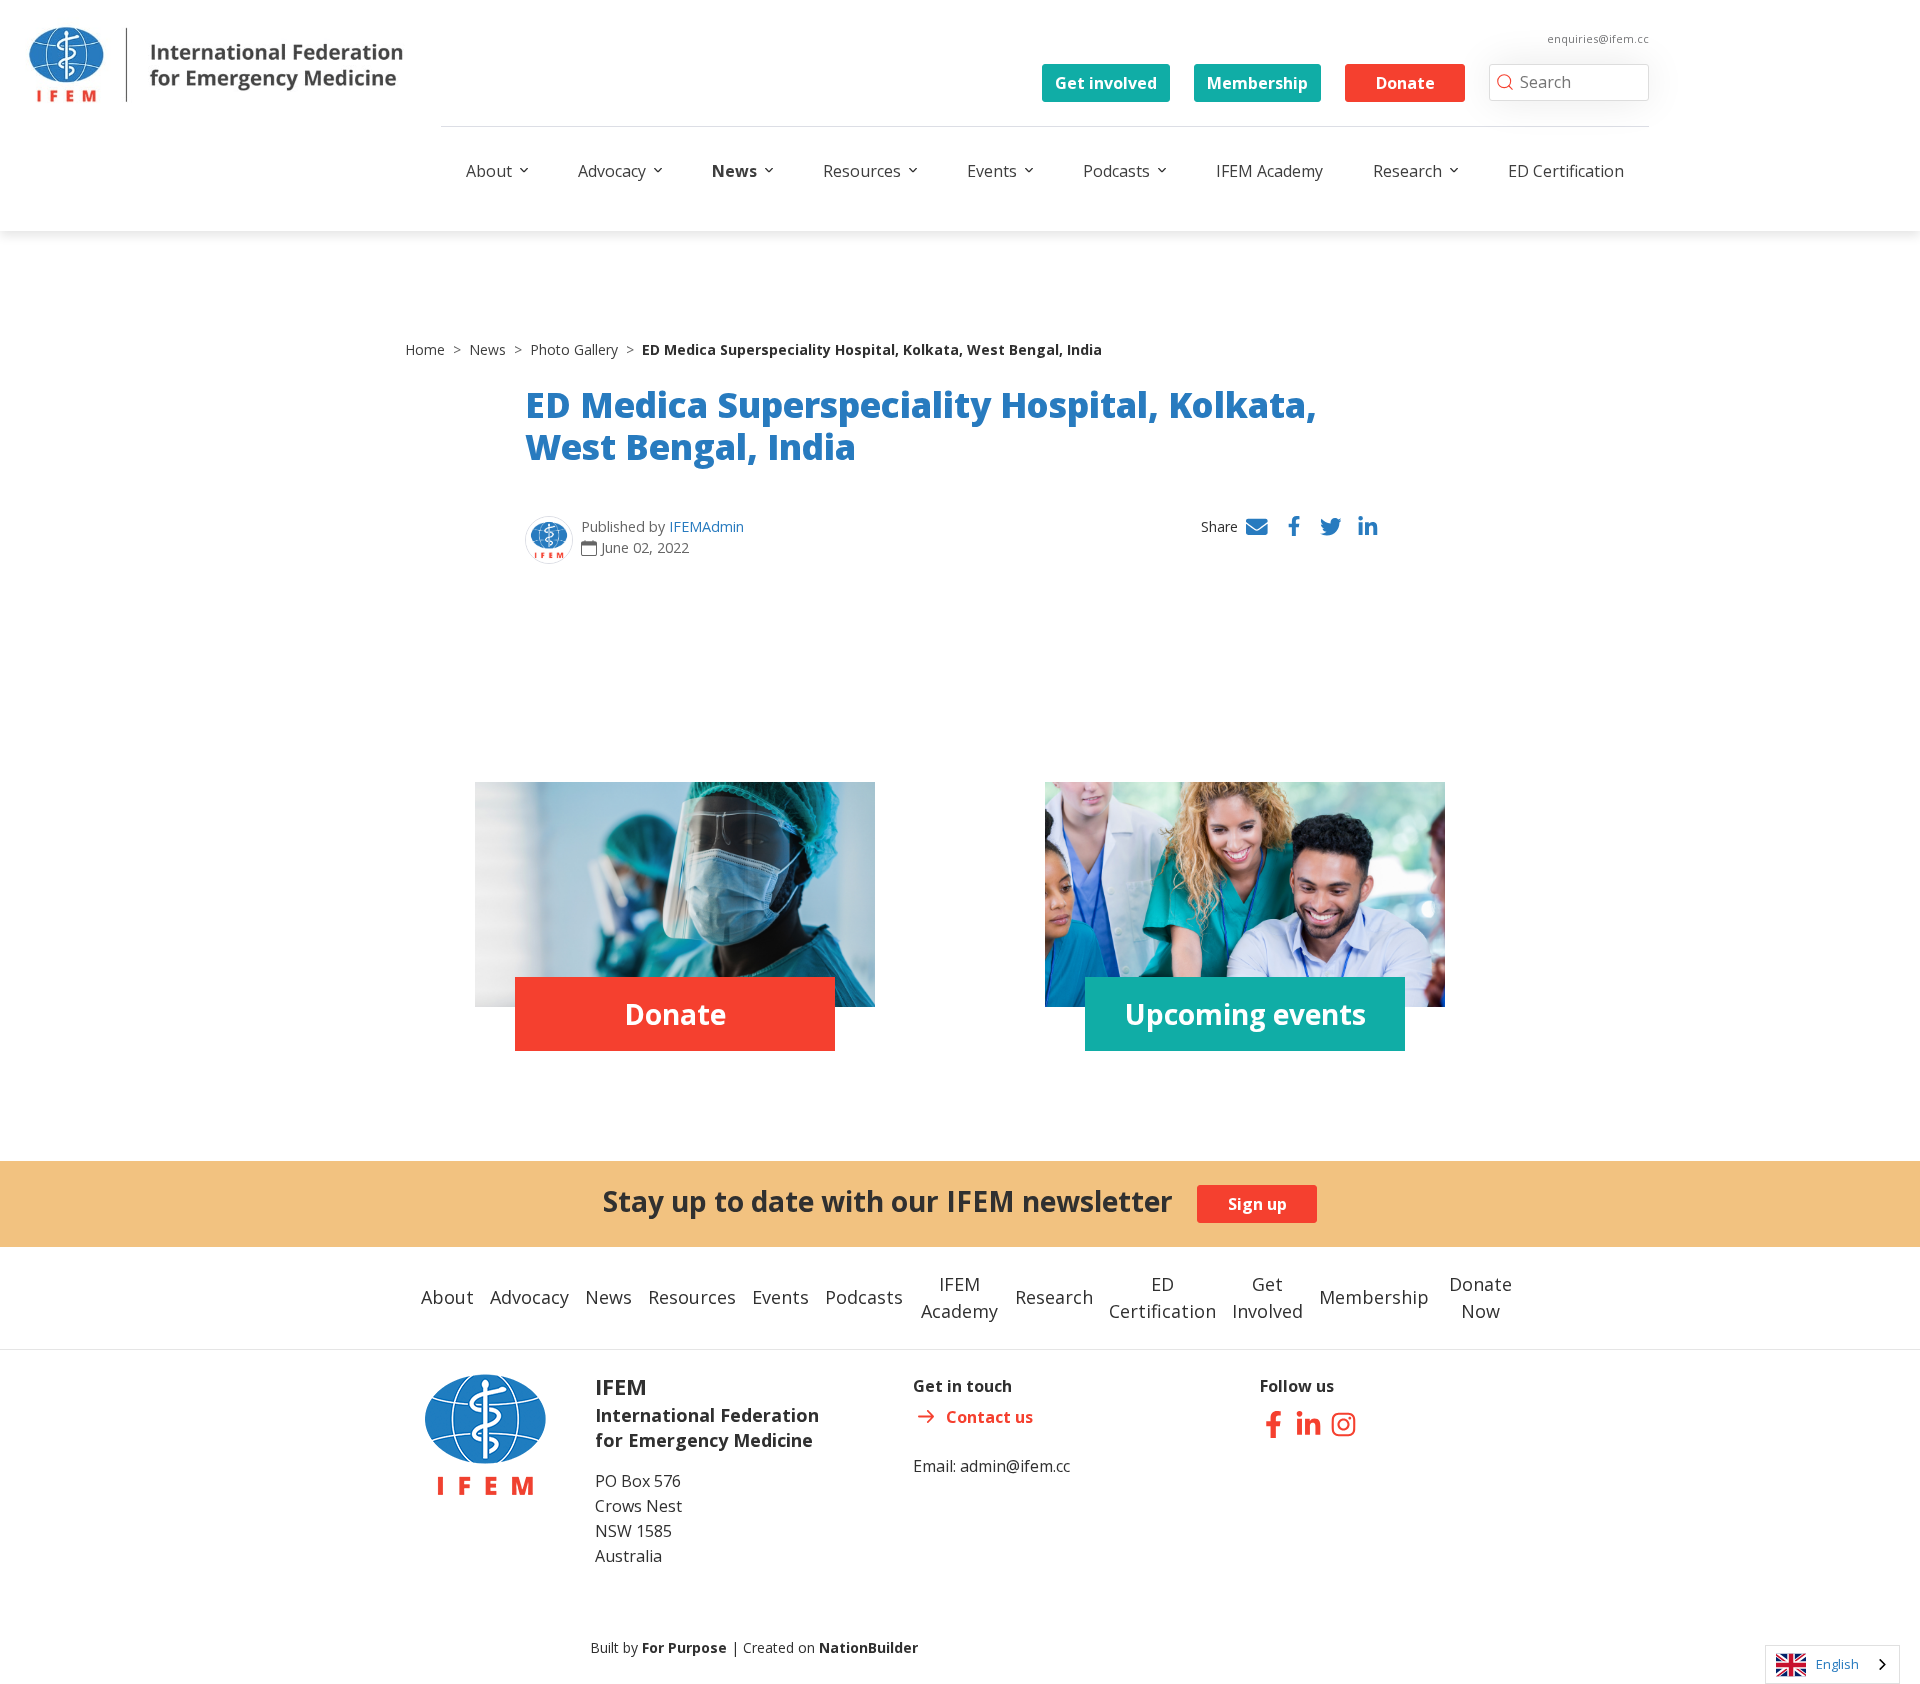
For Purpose (684, 1647)
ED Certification (1566, 171)
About (489, 171)
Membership (1257, 83)
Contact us (989, 1417)
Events (992, 171)
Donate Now (1480, 1297)
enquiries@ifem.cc (1598, 38)
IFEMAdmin (706, 526)
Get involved (1106, 83)
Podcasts (1116, 171)
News (734, 171)
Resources (862, 171)
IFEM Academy (1269, 171)
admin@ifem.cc (1015, 1466)
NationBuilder (868, 1647)
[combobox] (1832, 1664)
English (1837, 1664)
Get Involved (1267, 1297)
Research (1407, 171)
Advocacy (612, 171)
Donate (1405, 83)
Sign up (1257, 1204)
